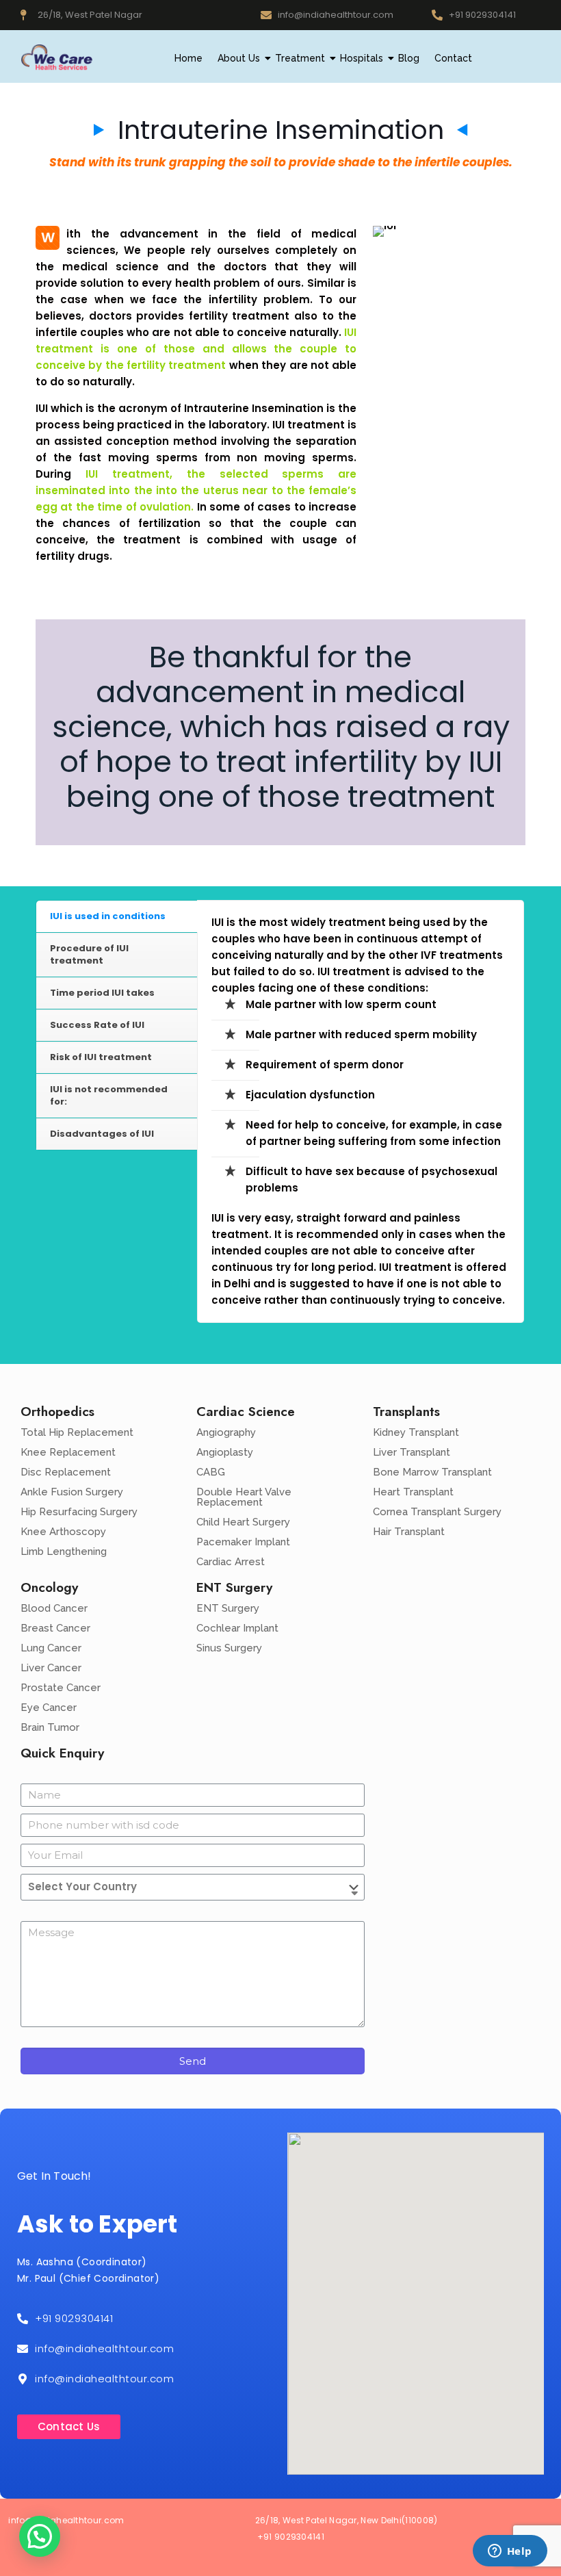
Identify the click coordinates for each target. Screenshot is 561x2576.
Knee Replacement (68, 1452)
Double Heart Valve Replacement (244, 1497)
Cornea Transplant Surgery (437, 1512)
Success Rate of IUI (97, 1025)
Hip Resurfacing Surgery (79, 1512)
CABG (211, 1472)
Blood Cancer (54, 1608)
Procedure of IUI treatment (89, 954)
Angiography (226, 1432)
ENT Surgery (228, 1608)
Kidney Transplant (416, 1432)
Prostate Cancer (61, 1688)
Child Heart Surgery (243, 1522)
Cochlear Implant (237, 1628)
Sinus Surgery (229, 1648)
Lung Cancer (51, 1648)
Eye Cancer (49, 1708)
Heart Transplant (413, 1492)
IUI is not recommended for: (109, 1095)
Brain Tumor (50, 1727)
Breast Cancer (55, 1628)
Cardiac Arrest (231, 1562)
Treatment (300, 58)
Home (188, 58)
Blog (409, 58)
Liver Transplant (412, 1452)
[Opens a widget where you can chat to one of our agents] (510, 2552)
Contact (453, 58)
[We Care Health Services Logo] (56, 57)
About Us (239, 58)
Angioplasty (225, 1452)
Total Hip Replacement (77, 1432)
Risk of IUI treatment (101, 1057)
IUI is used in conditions (108, 916)
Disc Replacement (66, 1472)
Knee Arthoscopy (63, 1532)
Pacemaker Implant (243, 1542)
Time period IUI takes (102, 993)
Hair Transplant (409, 1532)
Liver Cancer (51, 1668)
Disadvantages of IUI (102, 1134)
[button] (40, 2536)
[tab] (117, 917)
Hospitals (362, 58)
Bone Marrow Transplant (432, 1472)
